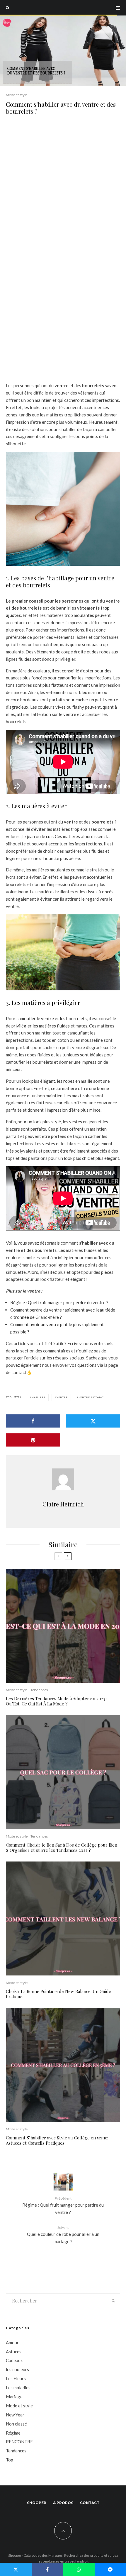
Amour (12, 2343)
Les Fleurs (16, 2378)
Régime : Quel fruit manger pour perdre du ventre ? (59, 1302)
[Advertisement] (63, 189)
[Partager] (33, 1421)
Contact (90, 2503)
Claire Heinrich (63, 1504)
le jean (29, 836)
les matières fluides (51, 1026)
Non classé (16, 2424)
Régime (13, 2433)
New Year (15, 2415)
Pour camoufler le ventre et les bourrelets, (47, 1018)
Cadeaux (14, 2360)
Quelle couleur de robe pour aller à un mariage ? (63, 2235)
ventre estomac (91, 1397)
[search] (114, 2301)
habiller (39, 1397)
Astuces (14, 2352)
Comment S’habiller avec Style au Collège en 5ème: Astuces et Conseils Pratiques (57, 2140)
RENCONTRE (19, 2442)
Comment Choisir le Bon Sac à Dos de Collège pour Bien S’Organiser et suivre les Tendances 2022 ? (62, 1847)
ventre (62, 1397)
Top (10, 2460)
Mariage (14, 2397)
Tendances (39, 1690)
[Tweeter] (93, 1421)
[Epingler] (33, 1440)
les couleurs (17, 2369)
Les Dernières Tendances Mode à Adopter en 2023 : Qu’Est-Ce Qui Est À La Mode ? (57, 1701)
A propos (63, 2503)
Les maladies (18, 2388)
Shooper (37, 2503)
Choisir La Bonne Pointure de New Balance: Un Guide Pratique (58, 1994)
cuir (50, 836)
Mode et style (17, 95)
